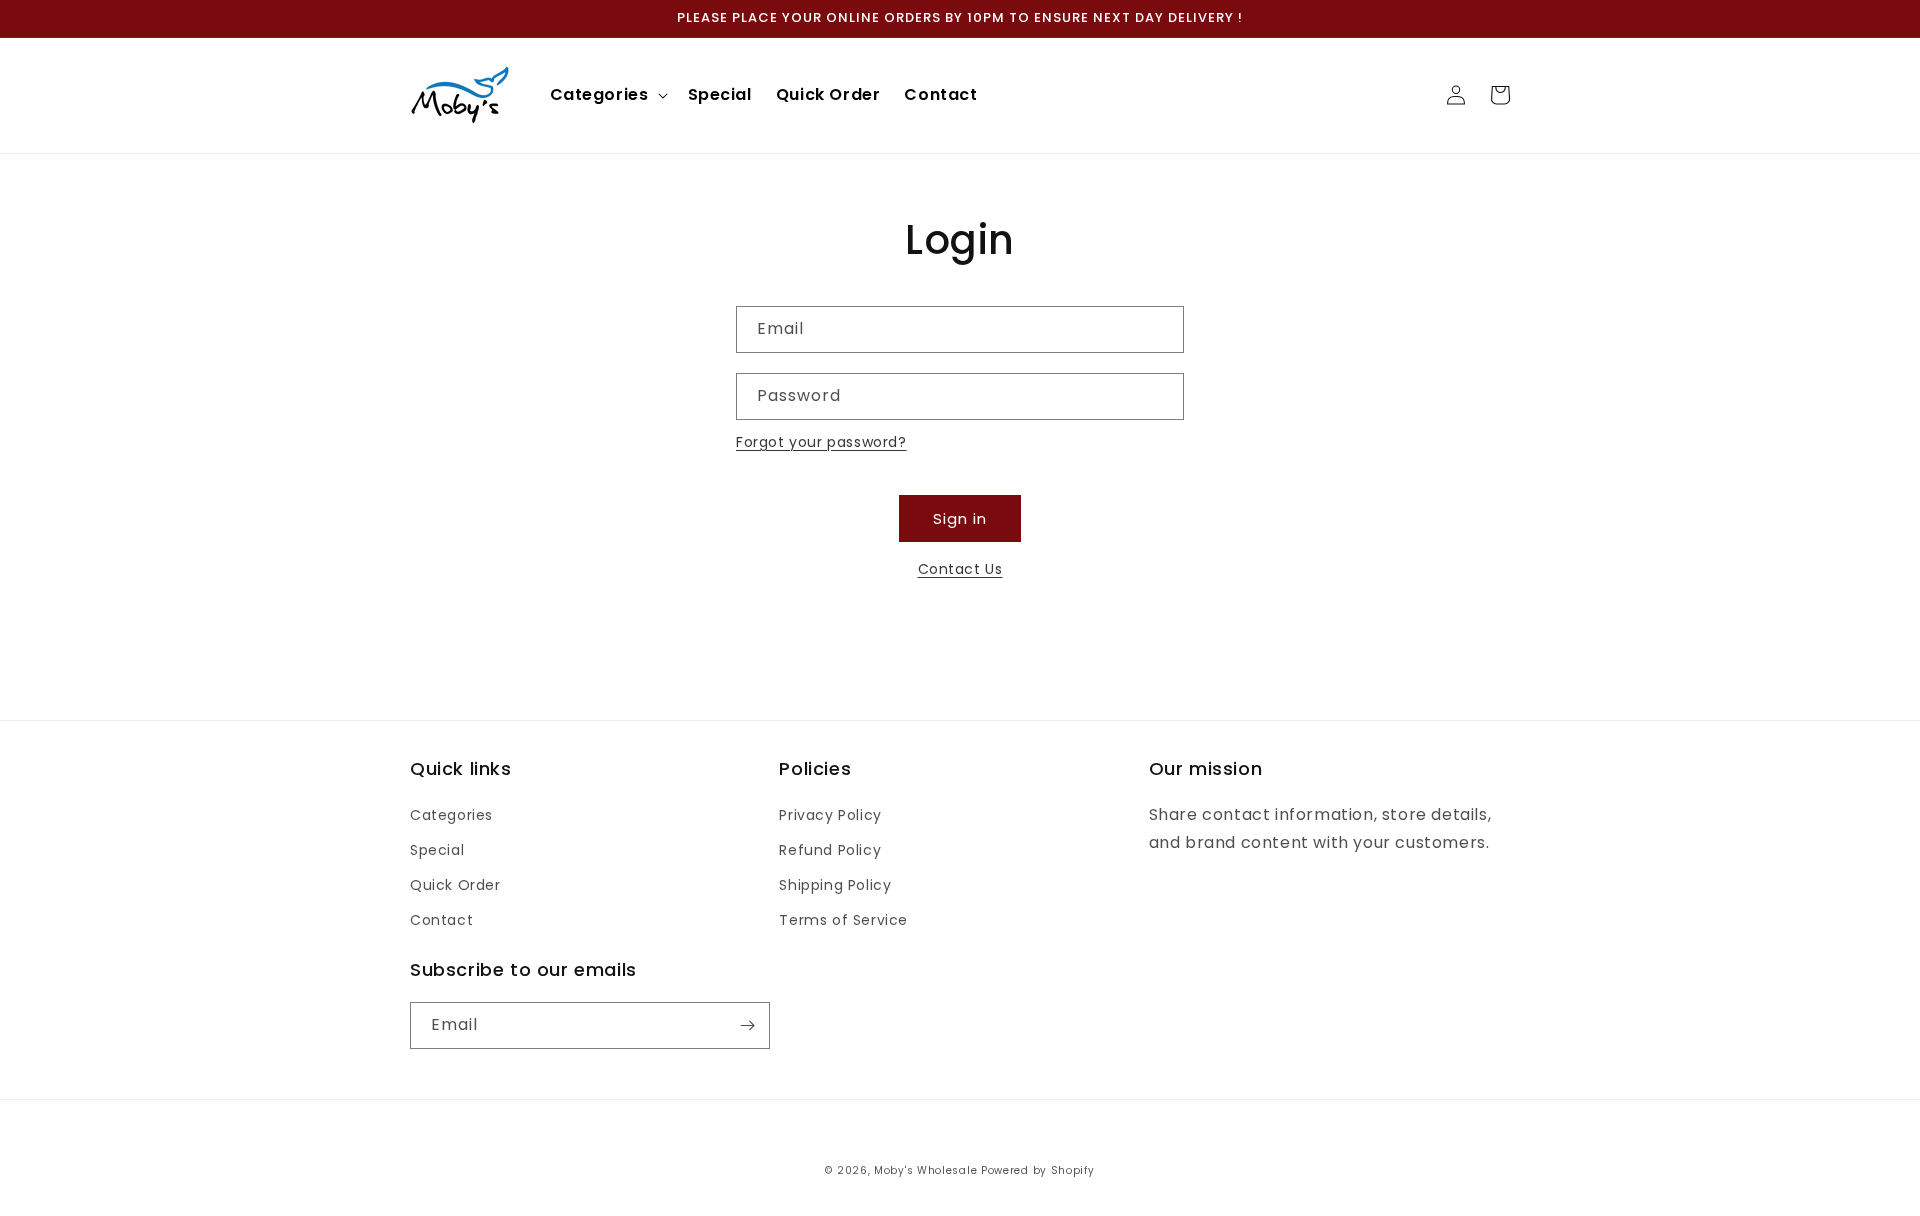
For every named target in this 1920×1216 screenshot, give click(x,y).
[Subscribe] (747, 1025)
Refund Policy (830, 850)
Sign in (960, 518)
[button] (607, 95)
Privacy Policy (830, 815)
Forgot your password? (821, 442)
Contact (441, 920)
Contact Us (960, 569)
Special (437, 850)
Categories (451, 815)
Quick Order (455, 885)
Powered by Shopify (1038, 1170)
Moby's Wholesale (925, 1170)
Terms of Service (843, 920)
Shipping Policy (835, 885)
